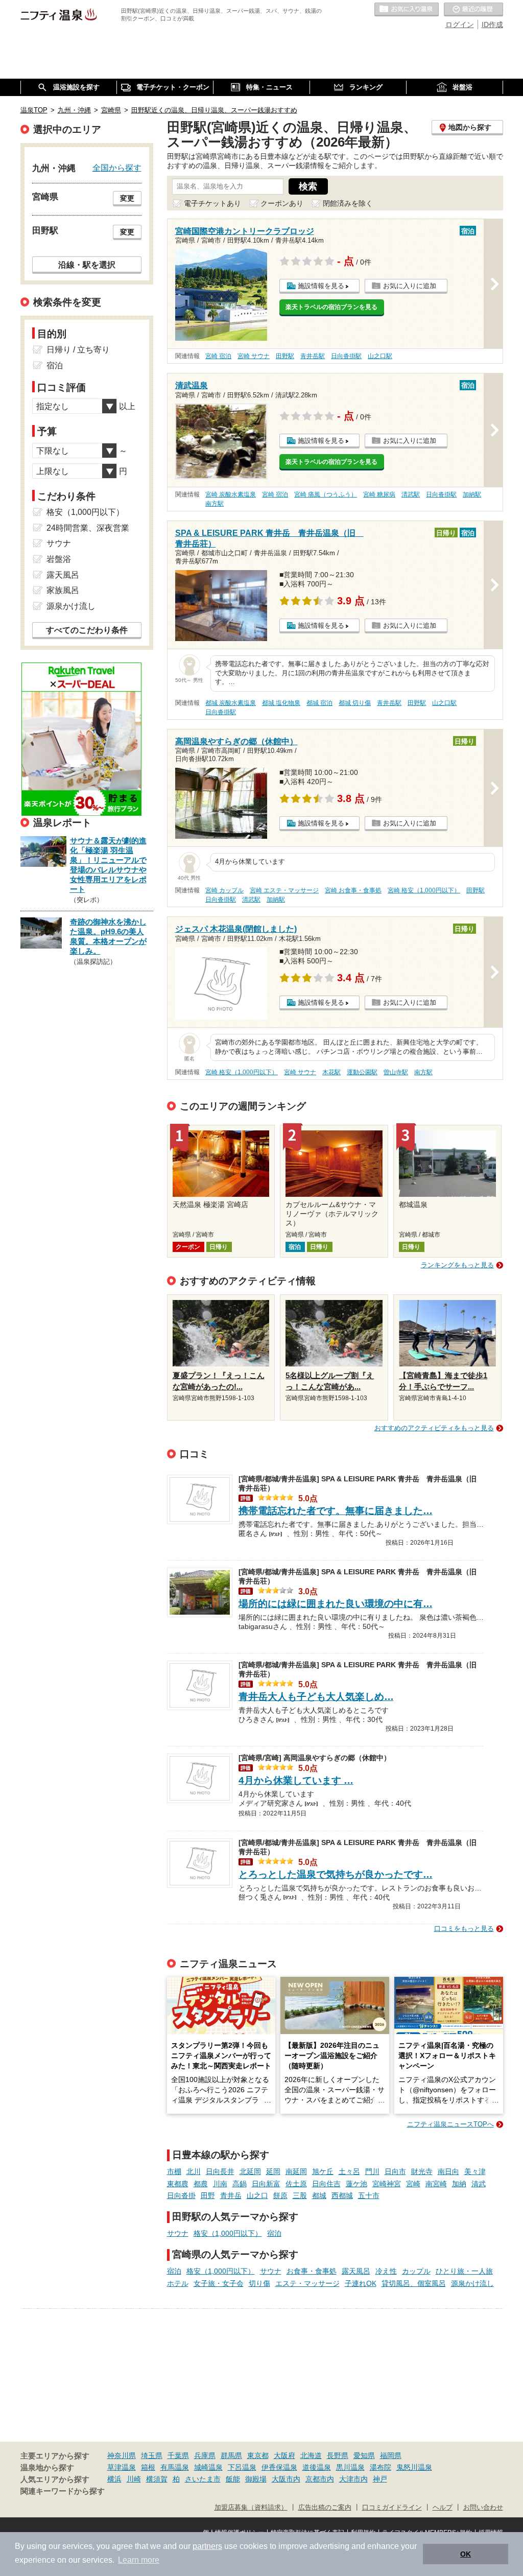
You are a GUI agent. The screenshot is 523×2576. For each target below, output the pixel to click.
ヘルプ (443, 2508)
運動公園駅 (362, 1072)
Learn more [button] (139, 2560)
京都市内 (320, 2479)
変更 (127, 198)
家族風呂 (63, 590)
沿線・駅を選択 (87, 265)
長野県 (338, 2455)
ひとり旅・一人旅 (464, 2271)
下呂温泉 (242, 2467)
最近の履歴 (473, 10)
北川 (194, 2171)
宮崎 (413, 2184)
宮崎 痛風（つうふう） (326, 494)
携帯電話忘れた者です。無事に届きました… (336, 1511)
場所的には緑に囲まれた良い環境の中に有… (336, 1604)
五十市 (369, 2195)
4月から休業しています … (296, 1780)
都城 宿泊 (319, 703)
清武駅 (411, 494)
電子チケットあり (212, 203)
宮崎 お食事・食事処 (353, 890)
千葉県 (178, 2455)
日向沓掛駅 (346, 356)
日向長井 (220, 2171)
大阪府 (284, 2455)
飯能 (233, 2479)
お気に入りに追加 (410, 286)
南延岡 (296, 2171)
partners (207, 2546)
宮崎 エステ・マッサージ (284, 890)
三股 (300, 2195)
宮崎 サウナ (254, 356)
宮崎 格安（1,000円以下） (424, 890)
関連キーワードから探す (63, 2491)
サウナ (178, 2233)
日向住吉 (326, 2184)
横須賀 (157, 2479)
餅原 (280, 2195)
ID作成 (492, 25)
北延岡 (250, 2171)
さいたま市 (203, 2479)
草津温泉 (122, 2467)
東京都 (258, 2455)
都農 (201, 2184)
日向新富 (266, 2184)
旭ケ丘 (323, 2171)
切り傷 (259, 2283)
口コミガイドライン (392, 2508)
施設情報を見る (321, 286)
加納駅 (472, 494)
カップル (416, 2271)
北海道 (311, 2455)
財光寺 (422, 2171)
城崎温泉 (208, 2467)
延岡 (273, 2171)
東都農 (178, 2184)
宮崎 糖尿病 (379, 494)
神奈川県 (122, 2455)
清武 (479, 2184)
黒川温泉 (350, 2467)
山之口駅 (380, 356)
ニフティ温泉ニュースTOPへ (450, 2124)
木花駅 (331, 1072)
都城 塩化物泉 (281, 703)
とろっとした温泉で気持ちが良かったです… (336, 1874)
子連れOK (361, 2283)
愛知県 (364, 2455)
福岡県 (391, 2455)
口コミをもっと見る (464, 1929)
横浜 (114, 2479)
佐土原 (296, 2184)
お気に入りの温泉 (407, 10)
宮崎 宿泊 (218, 356)
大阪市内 (286, 2479)
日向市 (395, 2171)
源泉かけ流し (472, 2283)
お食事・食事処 (312, 2271)
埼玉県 (152, 2455)
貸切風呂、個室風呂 (414, 2283)
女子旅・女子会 (219, 2283)
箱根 (148, 2467)
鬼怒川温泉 (414, 2467)
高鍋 (240, 2184)
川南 (220, 2184)
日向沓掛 (181, 2195)
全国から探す (117, 168)
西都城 (342, 2195)
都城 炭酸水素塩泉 (231, 703)
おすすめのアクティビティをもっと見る (434, 1428)
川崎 (134, 2479)
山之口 (257, 2195)
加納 (459, 2184)
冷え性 (386, 2271)
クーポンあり (282, 203)
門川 (372, 2171)
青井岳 (231, 2195)
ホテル (178, 2283)
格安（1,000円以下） (228, 2233)
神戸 (380, 2479)
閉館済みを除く (348, 203)
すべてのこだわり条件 (87, 630)
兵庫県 (205, 2455)
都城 (319, 2195)
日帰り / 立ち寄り (78, 350)
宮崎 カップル (224, 890)
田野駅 (285, 356)
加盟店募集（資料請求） (251, 2508)
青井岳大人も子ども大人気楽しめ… (316, 1697)
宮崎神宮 (387, 2184)
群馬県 (231, 2455)
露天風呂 (356, 2271)
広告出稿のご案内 (325, 2508)
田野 (208, 2195)
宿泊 (274, 2233)
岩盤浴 (59, 559)
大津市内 (353, 2479)
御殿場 (256, 2479)
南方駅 (215, 504)
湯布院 (381, 2467)
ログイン (460, 25)
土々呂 (349, 2171)
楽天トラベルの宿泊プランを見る (331, 307)
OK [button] (466, 2554)
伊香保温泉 (279, 2467)
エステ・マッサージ (307, 2283)
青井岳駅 (313, 356)
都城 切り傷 (355, 703)
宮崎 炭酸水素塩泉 (231, 494)
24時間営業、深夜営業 (88, 528)
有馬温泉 (175, 2467)
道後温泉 (317, 2467)
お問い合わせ (483, 2508)
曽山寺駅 (396, 1072)
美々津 (475, 2171)
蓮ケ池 (356, 2184)
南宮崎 (436, 2184)
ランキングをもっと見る (457, 1265)
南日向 (448, 2171)
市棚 (174, 2171)
